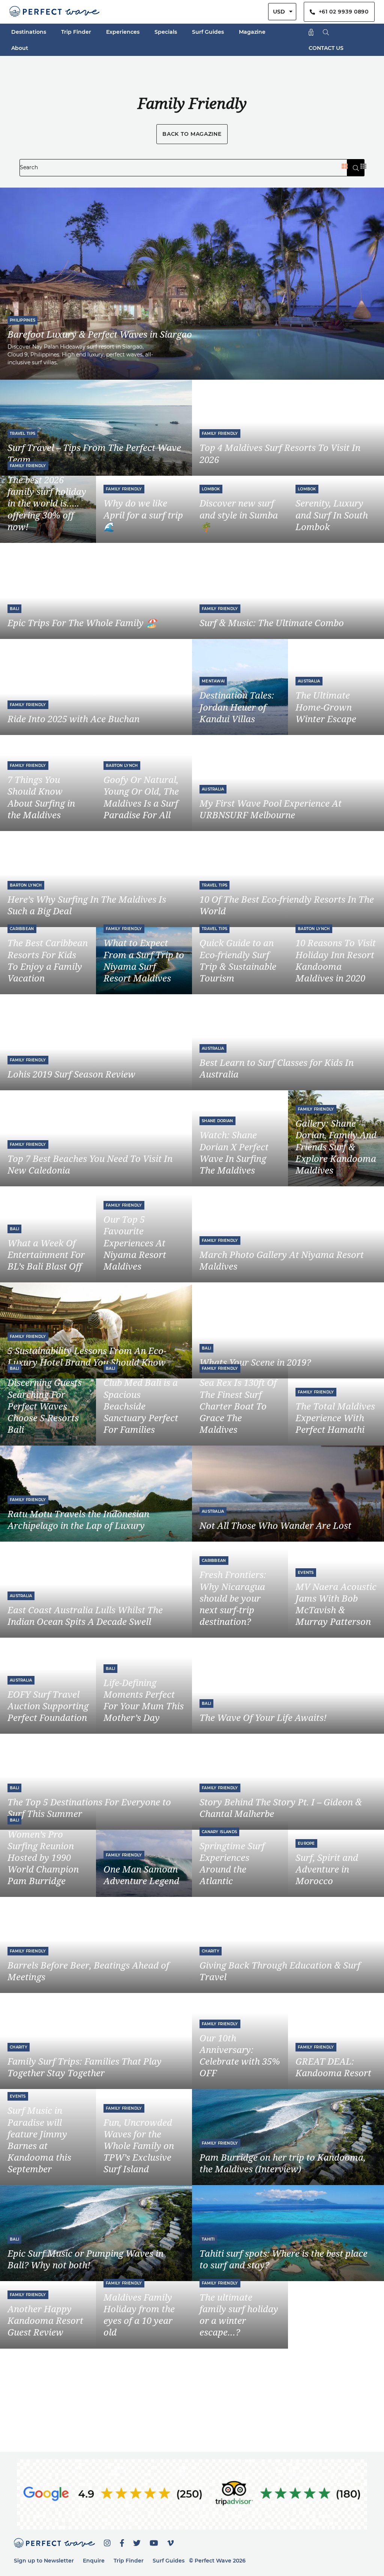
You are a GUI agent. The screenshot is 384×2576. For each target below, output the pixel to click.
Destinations (29, 32)
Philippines (22, 320)
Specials (166, 32)
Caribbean (22, 929)
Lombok (211, 489)
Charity (211, 1951)
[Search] (326, 32)
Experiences (123, 32)
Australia (309, 681)
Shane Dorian (217, 1121)
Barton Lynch (122, 766)
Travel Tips (22, 434)
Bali (14, 609)
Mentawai (213, 681)
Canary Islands (219, 1832)
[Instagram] (107, 2542)
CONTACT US (326, 48)
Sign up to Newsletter (44, 2561)
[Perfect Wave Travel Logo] (54, 12)
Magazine (252, 32)
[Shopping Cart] (311, 32)
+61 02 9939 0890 (342, 12)
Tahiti (208, 2239)
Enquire (94, 2561)
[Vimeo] (171, 2542)
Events (306, 1573)
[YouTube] (154, 2542)
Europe (306, 1843)
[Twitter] (137, 2542)
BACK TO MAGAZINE (192, 134)
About (20, 48)
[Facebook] (122, 2542)
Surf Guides (208, 32)
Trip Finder (76, 32)
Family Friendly (220, 434)
